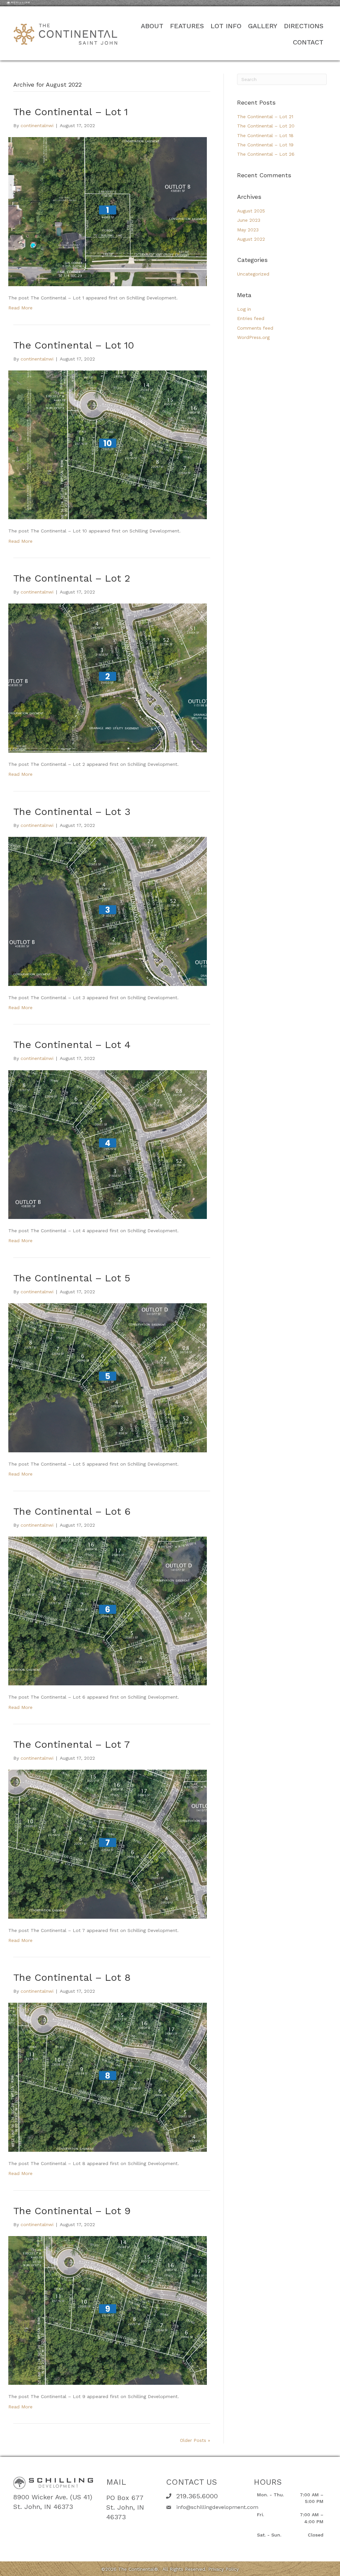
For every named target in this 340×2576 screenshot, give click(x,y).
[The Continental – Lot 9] (108, 2310)
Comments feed (255, 328)
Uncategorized (253, 274)
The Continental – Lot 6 (72, 1511)
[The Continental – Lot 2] (108, 678)
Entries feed (251, 318)
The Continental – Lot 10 (74, 345)
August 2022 (251, 239)
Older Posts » (195, 2440)
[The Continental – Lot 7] (108, 1844)
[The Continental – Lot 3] (108, 911)
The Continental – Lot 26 (266, 154)
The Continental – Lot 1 (71, 112)
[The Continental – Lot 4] (108, 1144)
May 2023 (248, 230)
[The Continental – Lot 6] (108, 1611)
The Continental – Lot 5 (72, 1278)
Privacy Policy (223, 2569)
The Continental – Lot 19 (265, 145)
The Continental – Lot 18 (265, 135)
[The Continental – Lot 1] (108, 211)
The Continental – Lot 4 (72, 1045)
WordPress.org (253, 337)
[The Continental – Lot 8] (108, 2077)
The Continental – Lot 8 (72, 1977)
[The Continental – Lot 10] (108, 444)
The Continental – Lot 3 (72, 811)
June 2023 (249, 220)
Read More (20, 308)
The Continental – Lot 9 (72, 2211)
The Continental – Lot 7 (72, 1744)
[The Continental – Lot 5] (108, 1377)
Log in (244, 309)
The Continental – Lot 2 (72, 578)
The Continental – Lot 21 (265, 117)
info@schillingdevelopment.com (217, 2507)
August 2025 (251, 211)
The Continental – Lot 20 (266, 126)
